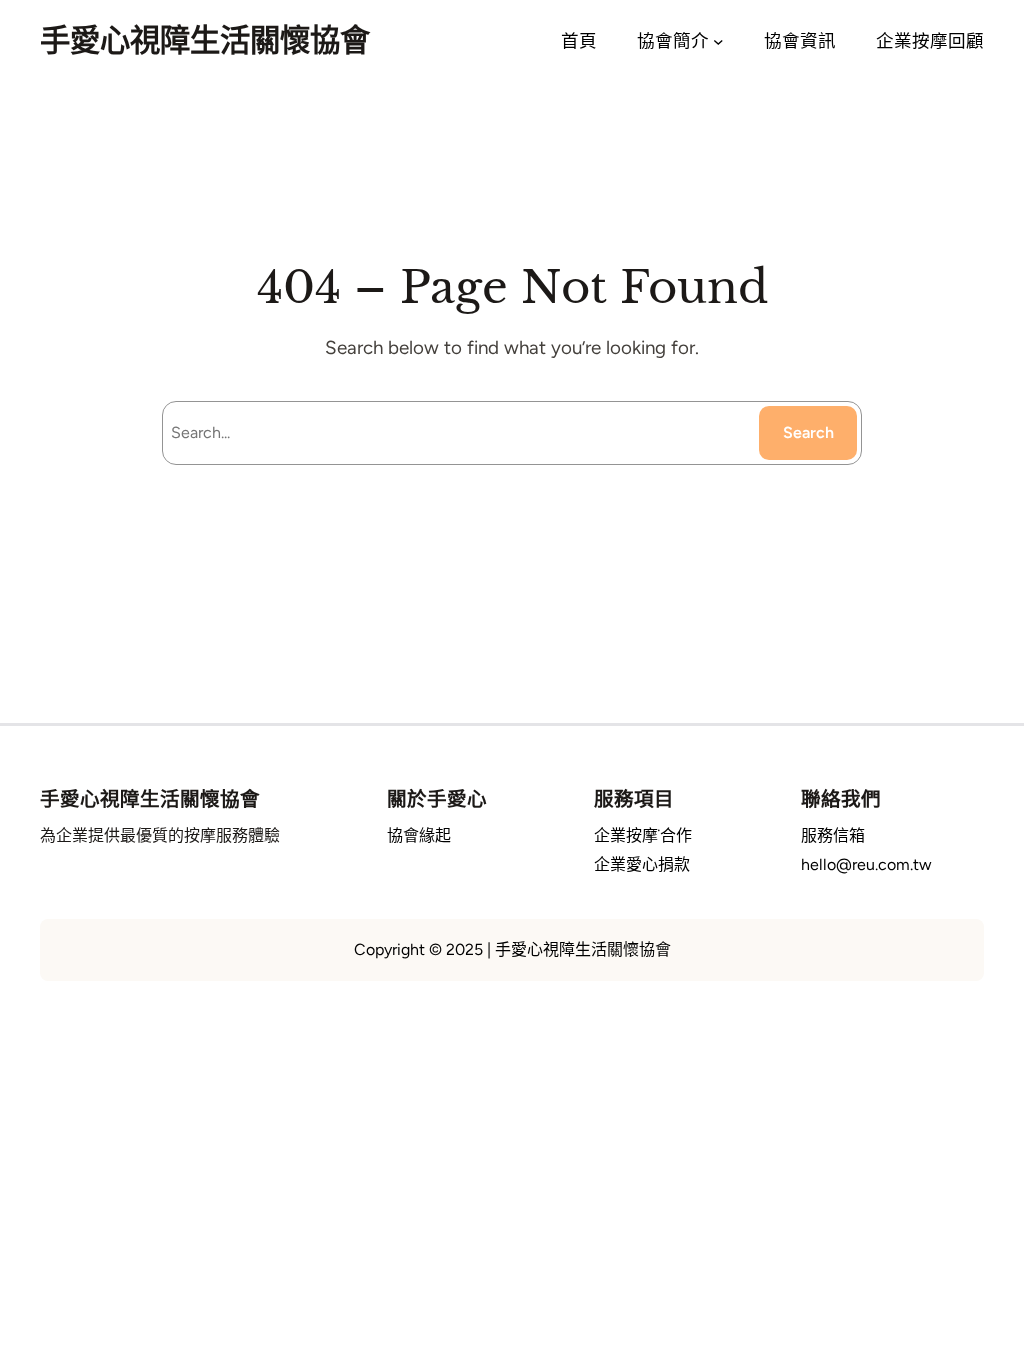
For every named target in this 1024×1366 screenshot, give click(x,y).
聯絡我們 (841, 799)
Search (808, 432)
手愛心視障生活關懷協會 (205, 40)
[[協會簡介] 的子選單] (718, 41)
